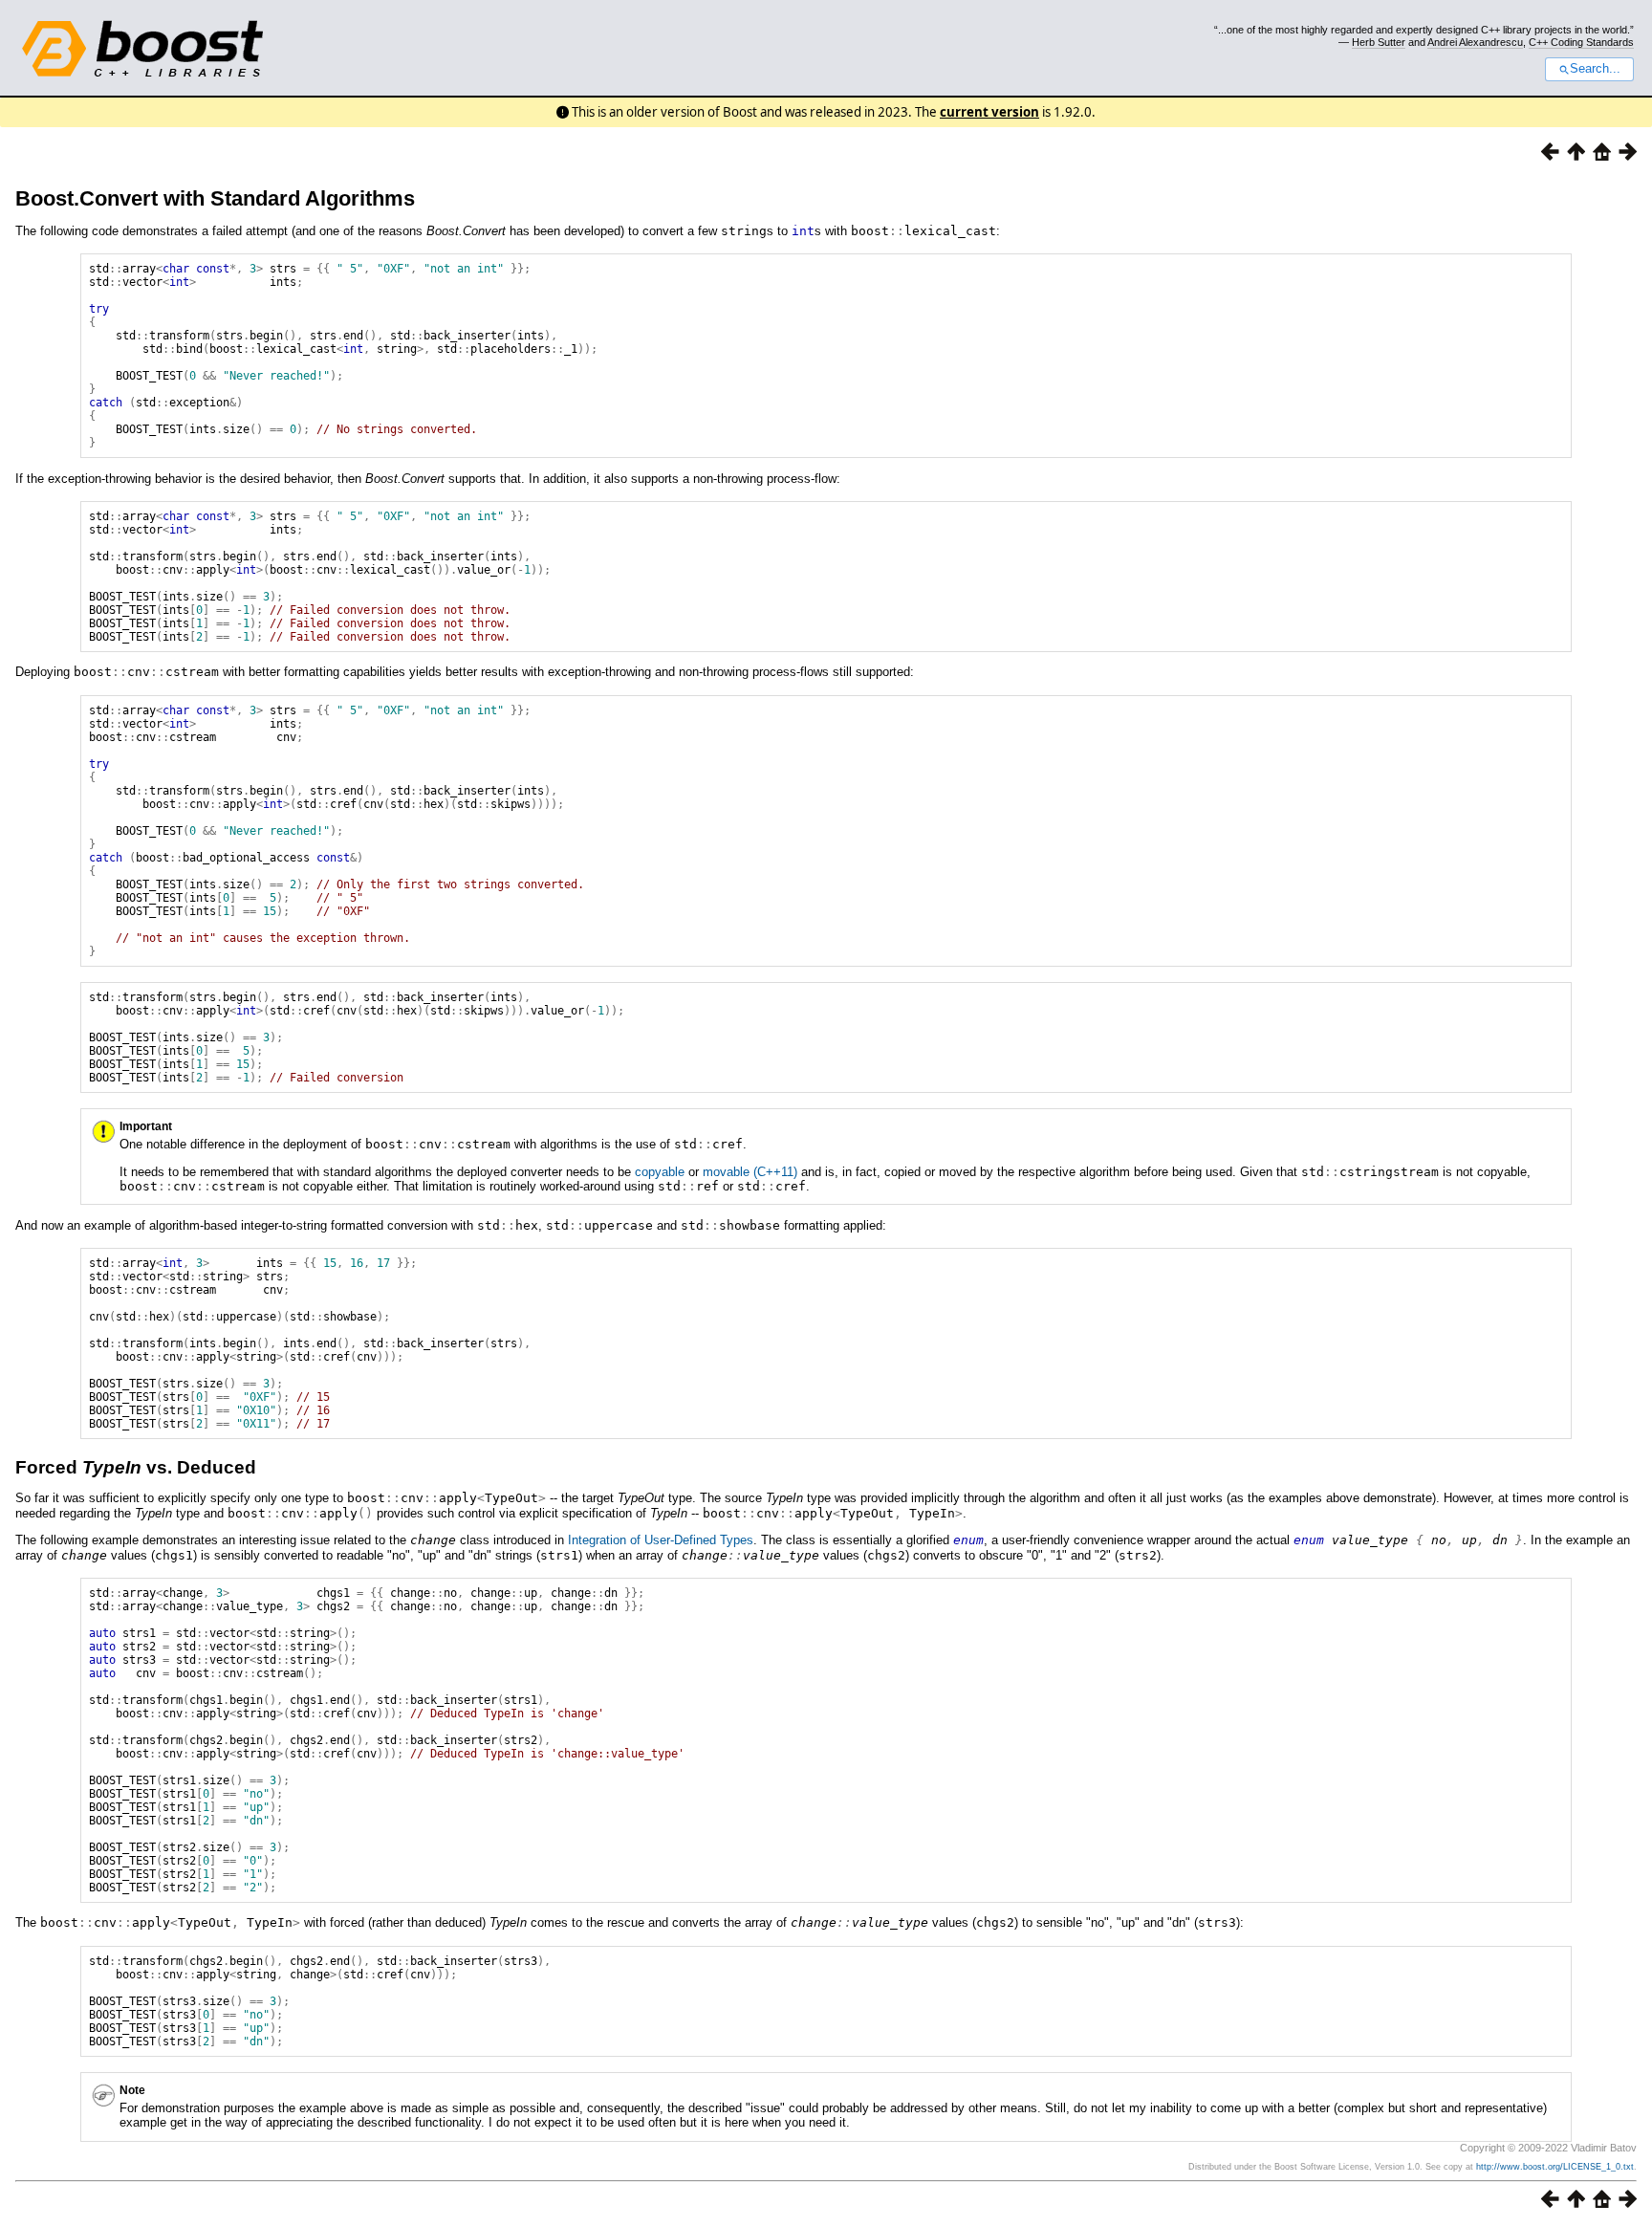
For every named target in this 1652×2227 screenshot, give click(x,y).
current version (989, 112)
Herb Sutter (1379, 42)
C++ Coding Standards (1581, 42)
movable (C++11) (750, 1172)
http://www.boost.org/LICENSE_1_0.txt (1555, 2167)
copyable (660, 1172)
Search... (1595, 69)
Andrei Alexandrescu (1475, 42)
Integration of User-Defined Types (661, 1540)
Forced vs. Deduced (136, 1467)
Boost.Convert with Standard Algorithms (215, 198)
